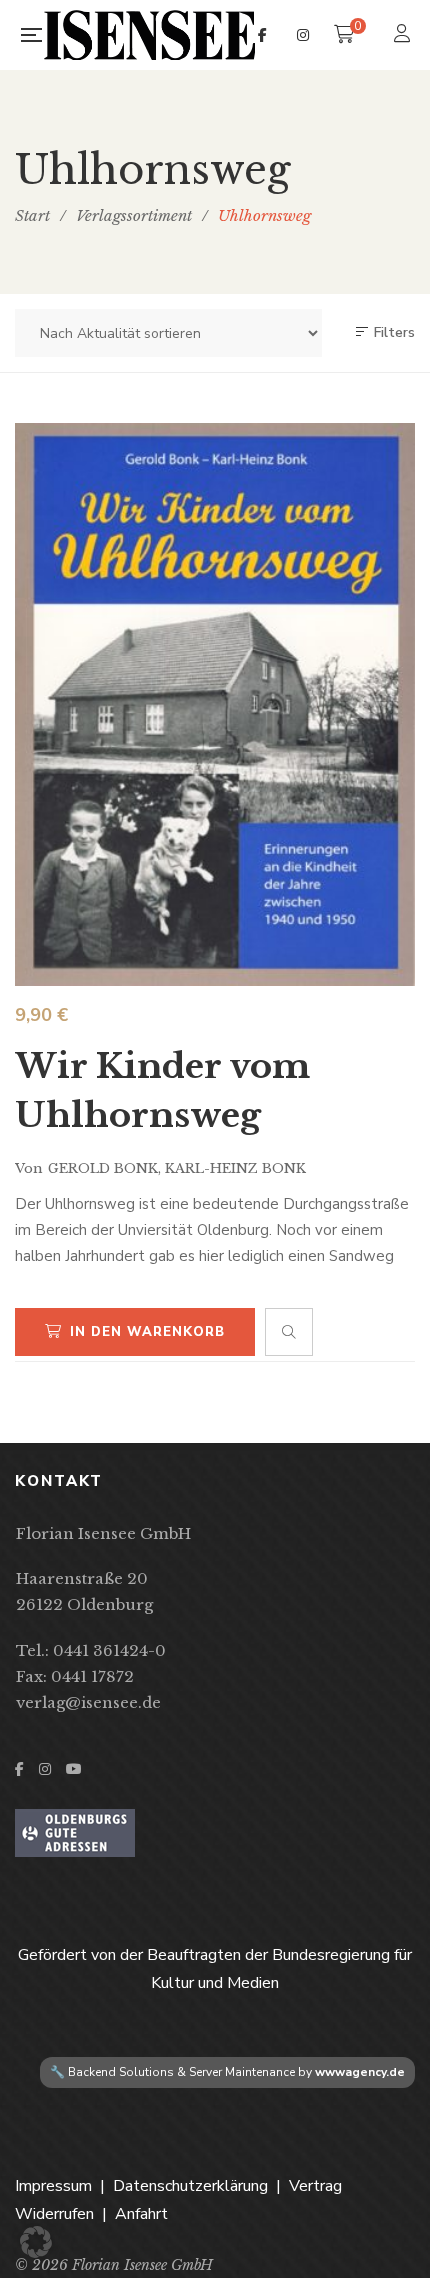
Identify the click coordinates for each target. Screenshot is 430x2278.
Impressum (53, 2186)
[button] (36, 2242)
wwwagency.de (360, 2072)
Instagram (303, 35)
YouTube (74, 1769)
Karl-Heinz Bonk (235, 1168)
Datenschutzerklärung (190, 2186)
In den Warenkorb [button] (147, 1332)
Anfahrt (141, 2214)
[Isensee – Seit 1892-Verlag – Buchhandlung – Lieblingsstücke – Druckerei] (150, 35)
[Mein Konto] (404, 35)
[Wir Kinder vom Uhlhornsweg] (215, 704)
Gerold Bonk (103, 1168)
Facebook (262, 35)
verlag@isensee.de (88, 1702)
